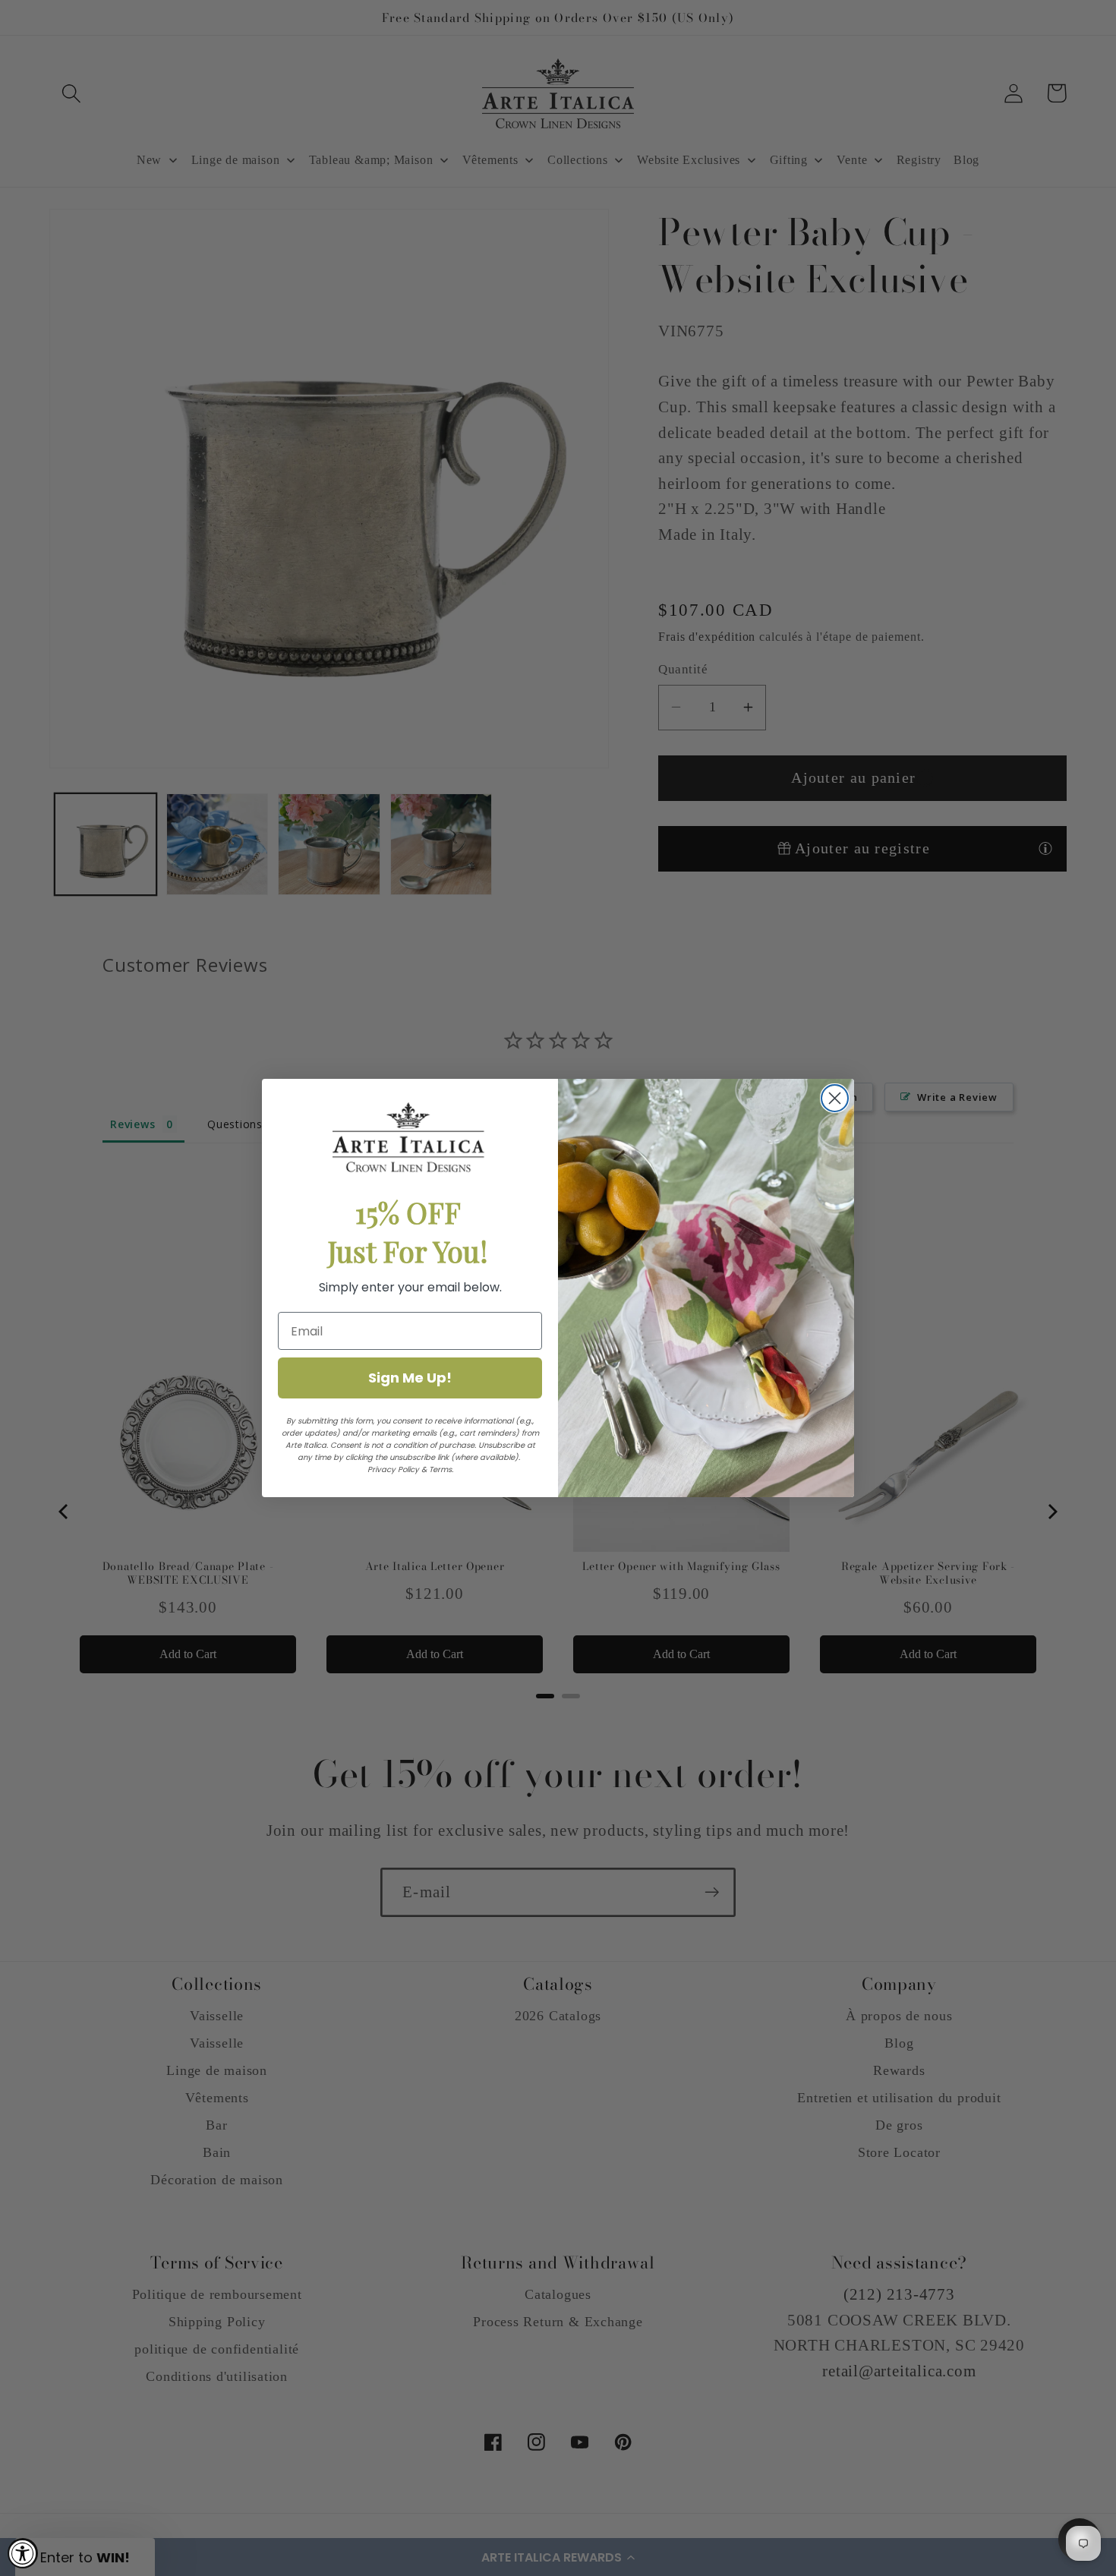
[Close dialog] (835, 1098)
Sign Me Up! (410, 1378)
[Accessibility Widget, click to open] (23, 2553)
